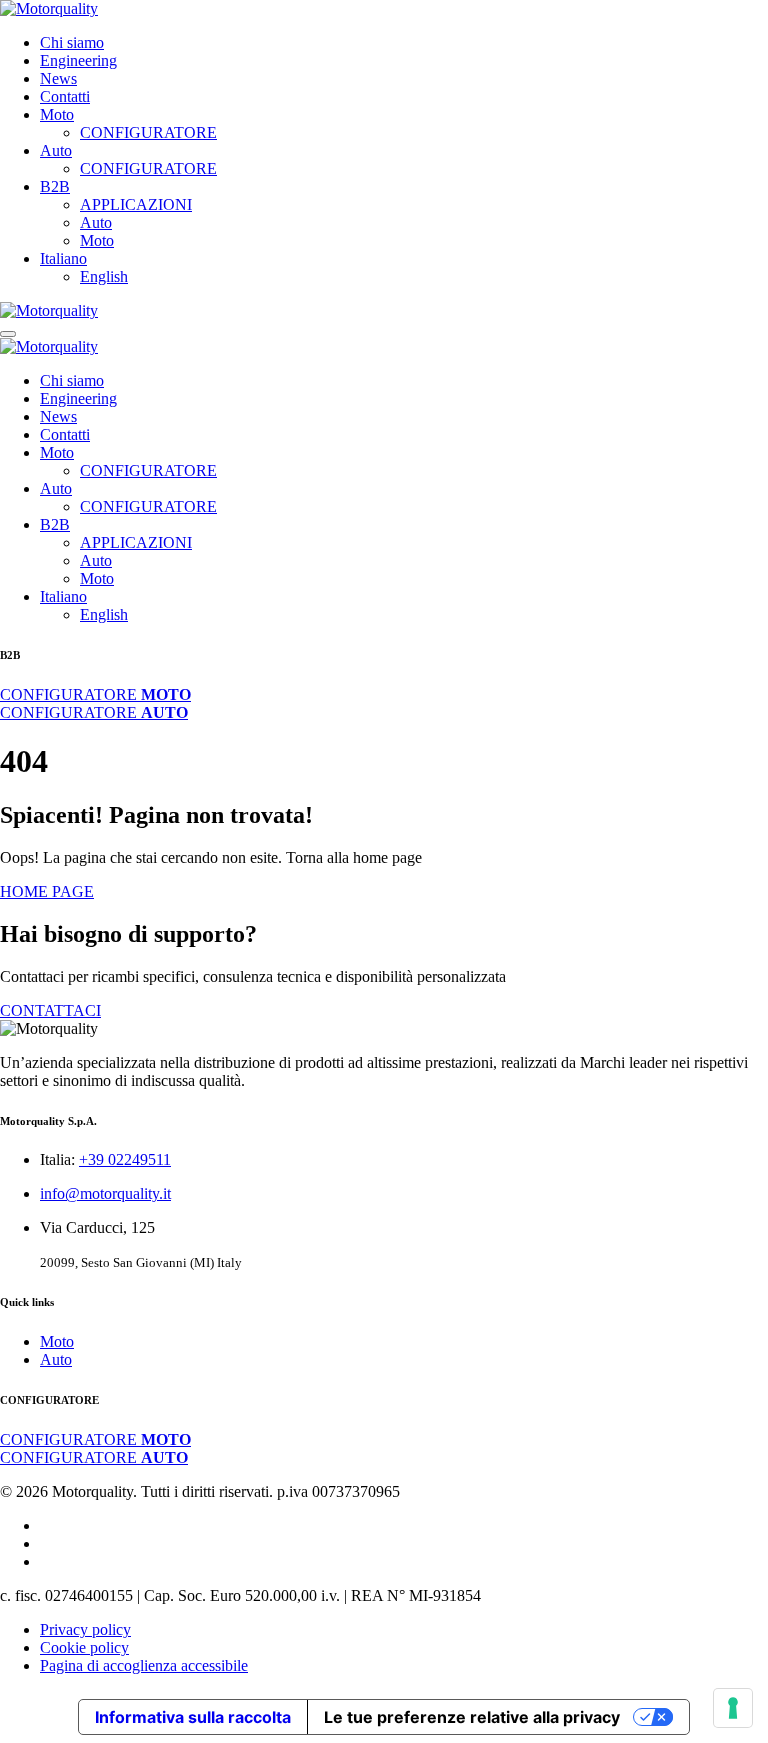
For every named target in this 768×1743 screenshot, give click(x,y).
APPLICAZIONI (136, 204)
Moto (57, 114)
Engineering (78, 60)
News (58, 78)
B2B (55, 186)
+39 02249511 (125, 1159)
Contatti (65, 96)
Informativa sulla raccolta (193, 1717)
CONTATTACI (50, 1010)
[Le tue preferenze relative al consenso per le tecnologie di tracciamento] (733, 1708)
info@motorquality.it (105, 1193)
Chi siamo (72, 42)
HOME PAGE (47, 891)
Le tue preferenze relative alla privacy (472, 1717)
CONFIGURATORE (148, 132)
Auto (56, 150)
